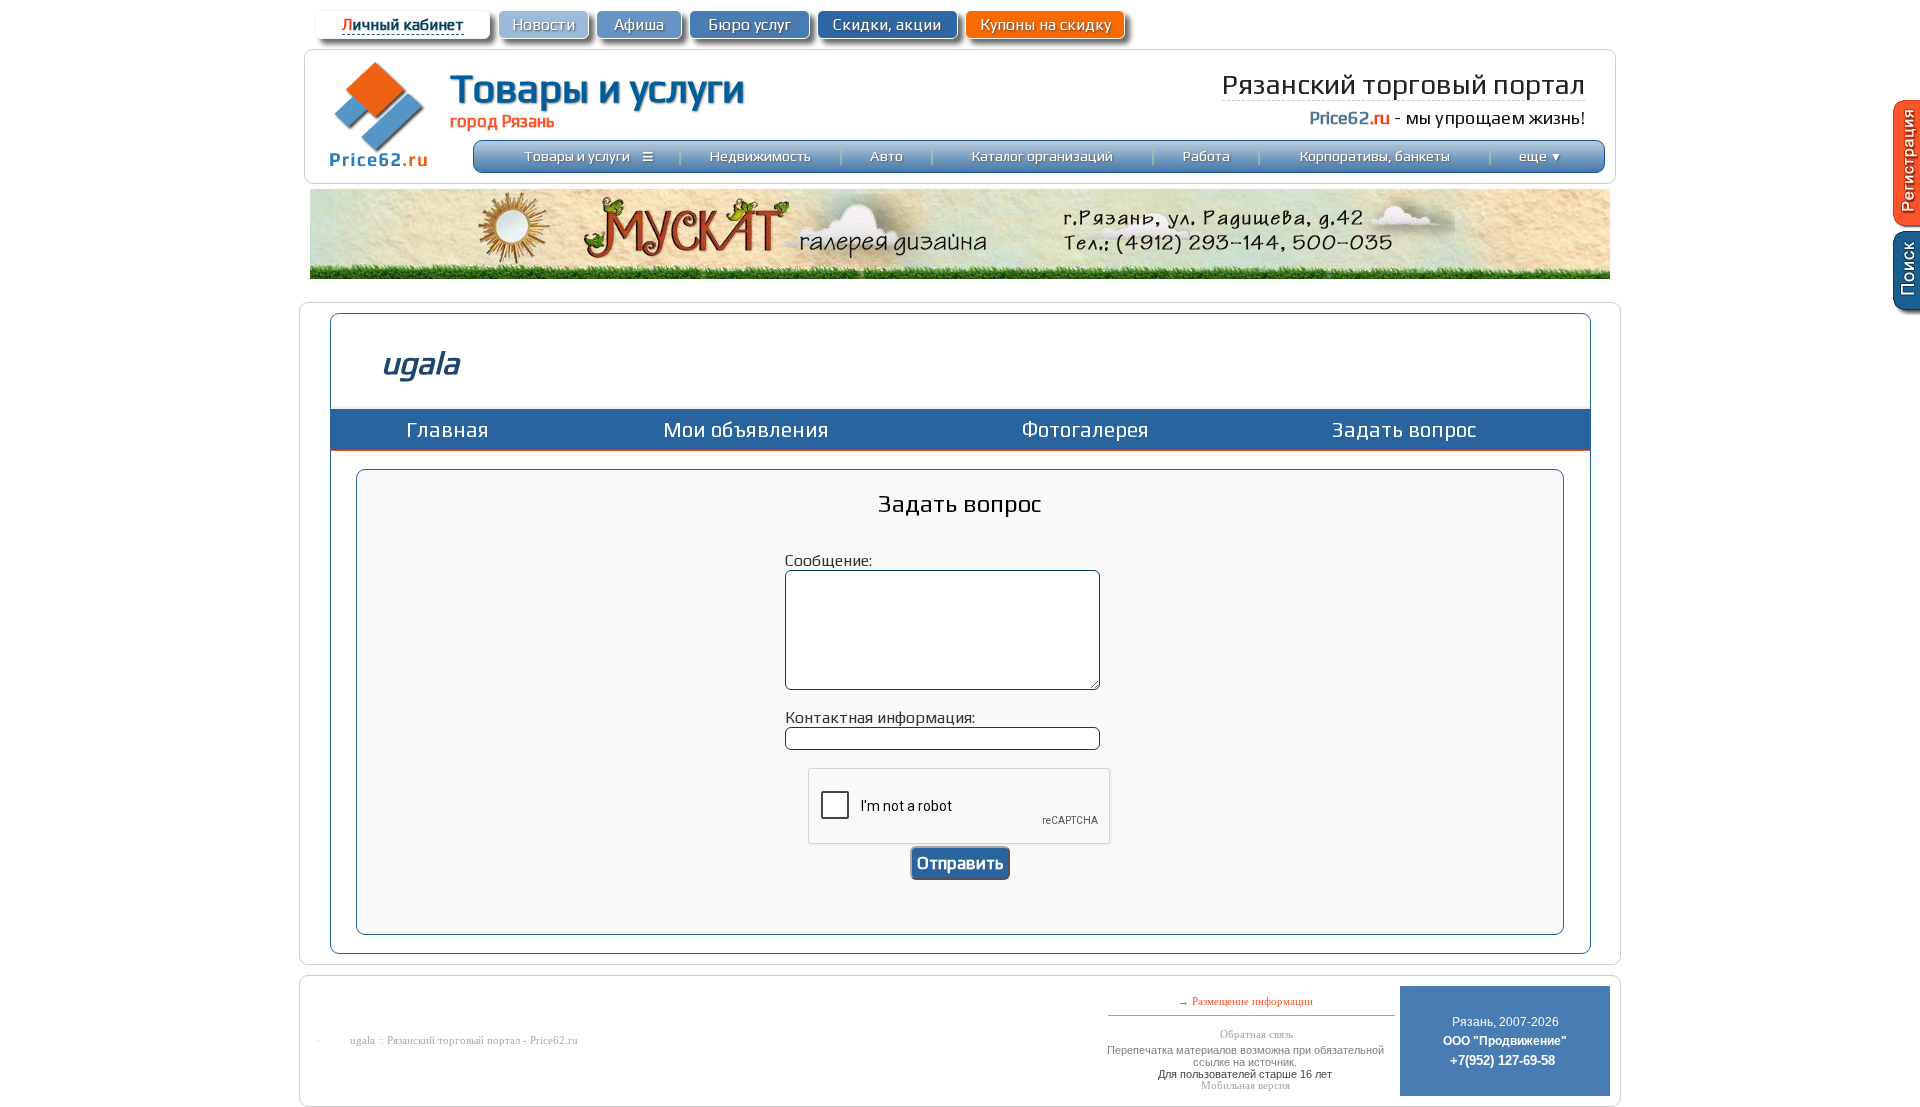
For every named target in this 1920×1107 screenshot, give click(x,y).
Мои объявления (746, 429)
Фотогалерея (1085, 429)
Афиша (639, 24)
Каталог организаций (1042, 155)
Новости (543, 24)
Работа (1206, 155)
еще (1540, 155)
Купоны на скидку (1045, 24)
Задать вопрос (1404, 429)
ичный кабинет (403, 24)
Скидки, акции (887, 24)
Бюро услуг (749, 24)
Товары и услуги (597, 88)
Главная (447, 429)
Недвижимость (760, 155)
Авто (886, 155)
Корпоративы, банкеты (1375, 155)
